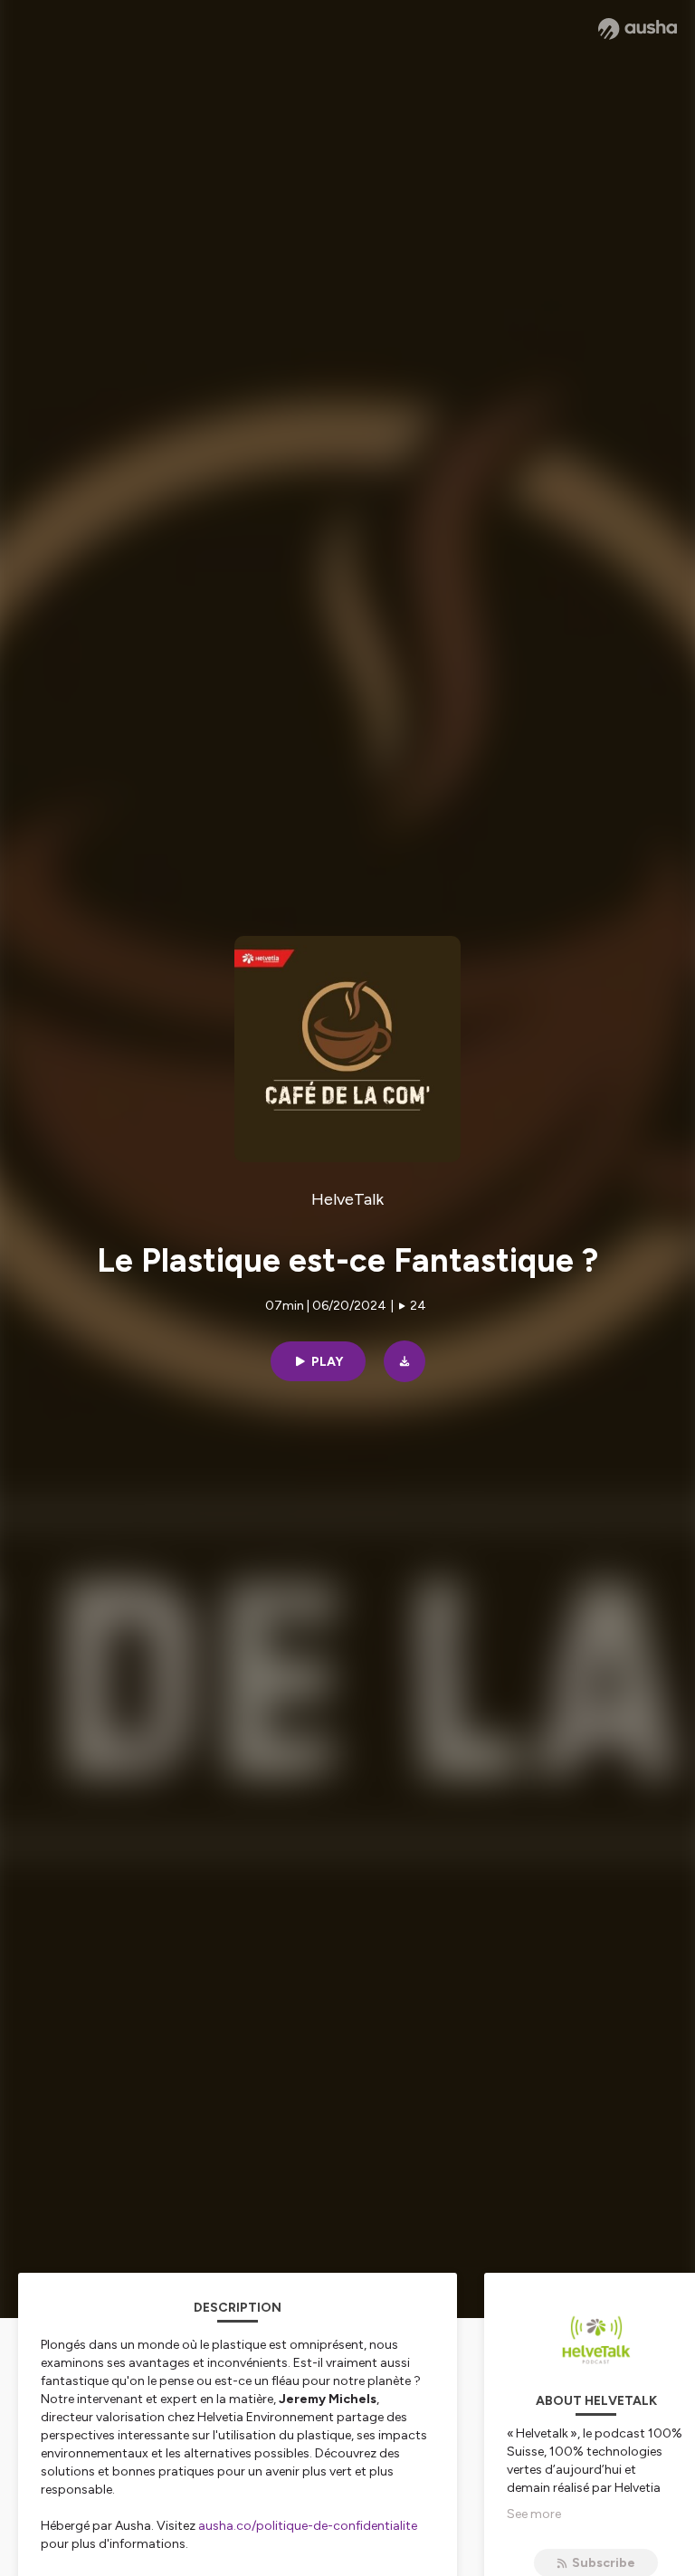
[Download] (405, 1361)
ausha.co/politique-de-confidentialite (308, 2526)
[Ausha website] (638, 29)
